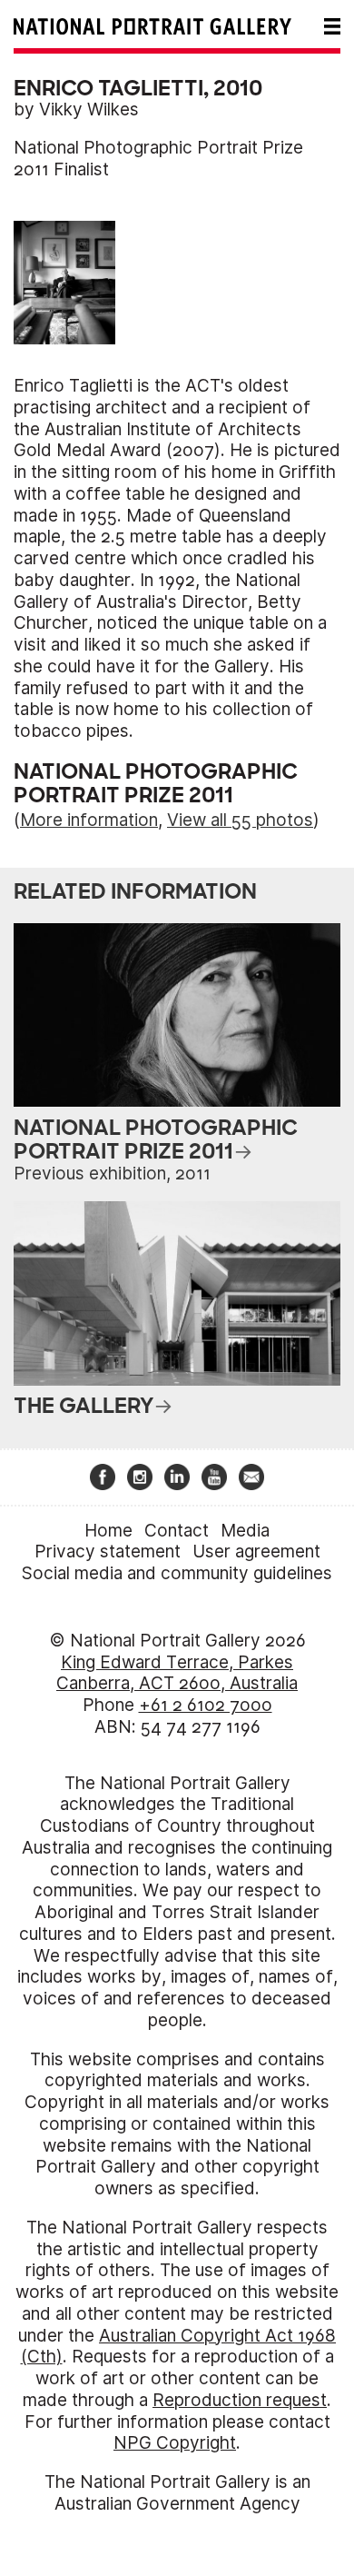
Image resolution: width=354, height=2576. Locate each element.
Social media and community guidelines (177, 1573)
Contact (177, 1531)
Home (108, 1531)
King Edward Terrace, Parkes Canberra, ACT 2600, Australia (177, 1673)
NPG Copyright (175, 2443)
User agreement (256, 1552)
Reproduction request (240, 2400)
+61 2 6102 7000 (206, 1705)
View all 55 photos (240, 820)
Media (245, 1531)
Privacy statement (108, 1552)
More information (89, 820)
